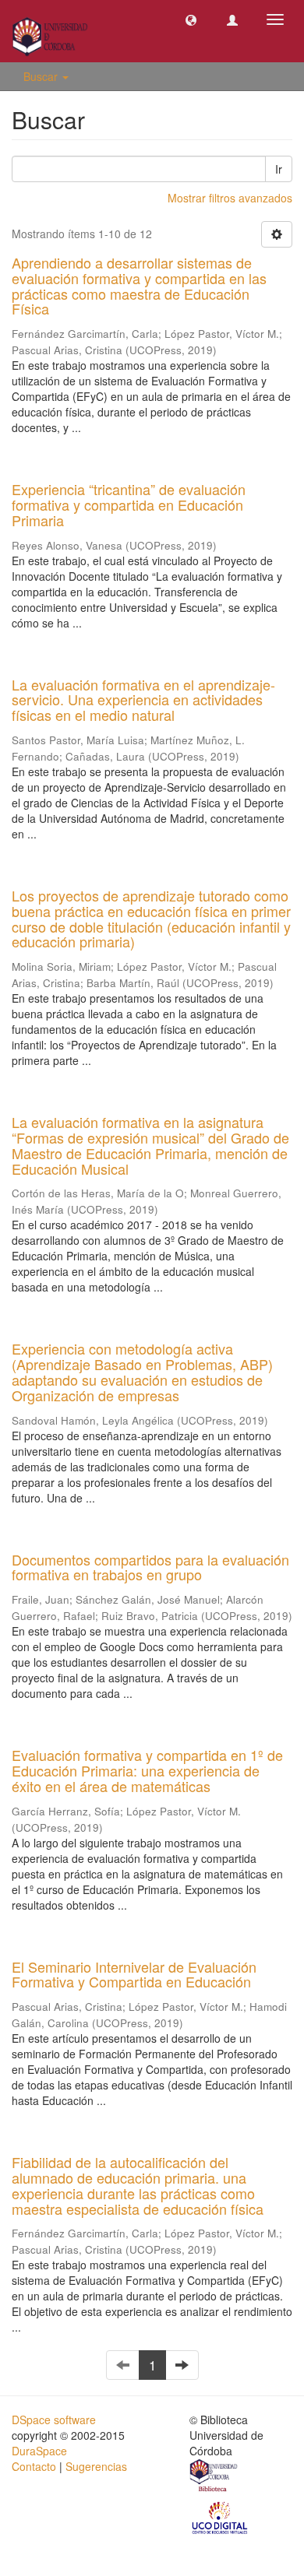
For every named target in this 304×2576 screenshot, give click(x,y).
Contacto (34, 2466)
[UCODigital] (221, 2517)
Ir (279, 169)
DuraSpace (39, 2451)
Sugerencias (96, 2466)
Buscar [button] (42, 76)
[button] (191, 19)
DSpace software (54, 2420)
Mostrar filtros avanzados (230, 198)
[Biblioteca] (214, 2477)
